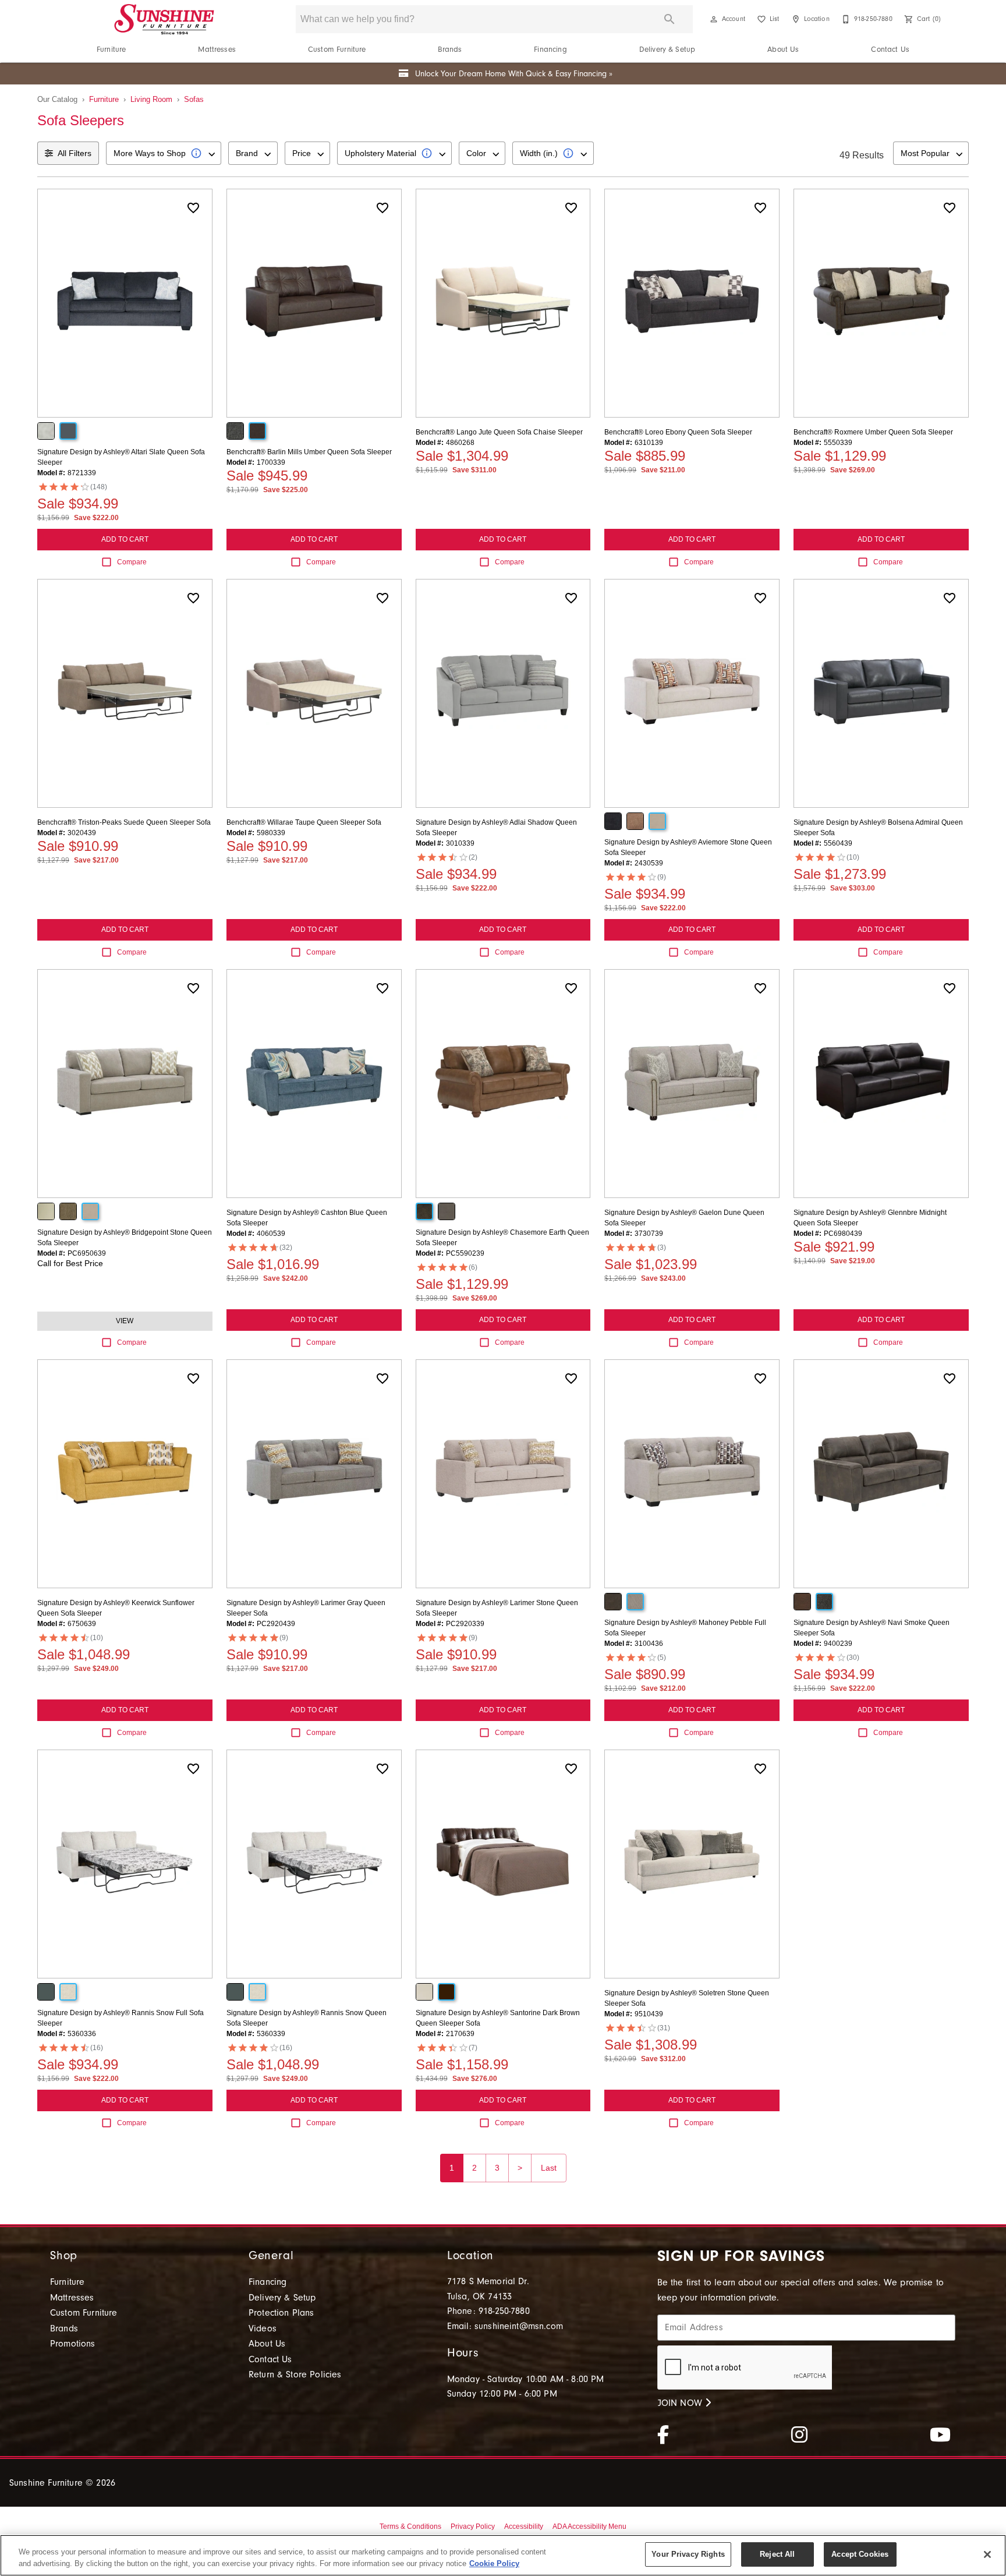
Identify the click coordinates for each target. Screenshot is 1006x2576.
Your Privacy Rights (688, 2554)
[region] (503, 2555)
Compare (132, 562)
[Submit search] (670, 19)
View (125, 1321)
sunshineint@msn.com (519, 2326)
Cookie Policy (494, 2563)
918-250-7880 (504, 2311)
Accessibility (524, 2526)
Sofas (194, 99)
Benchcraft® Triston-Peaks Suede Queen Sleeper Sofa (124, 822)
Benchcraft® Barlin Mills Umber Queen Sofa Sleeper (309, 452)
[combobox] (164, 153)
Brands (450, 49)
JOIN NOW (681, 2403)
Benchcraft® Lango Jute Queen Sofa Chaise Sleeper (499, 432)
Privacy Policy (473, 2526)
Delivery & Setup (667, 49)
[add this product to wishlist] (193, 208)
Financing (550, 49)
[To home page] (164, 19)
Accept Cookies (860, 2554)
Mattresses (217, 49)
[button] (714, 19)
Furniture (111, 49)
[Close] (987, 2554)
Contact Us (890, 49)
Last (549, 2168)
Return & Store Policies (295, 2374)
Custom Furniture (337, 49)
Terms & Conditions (410, 2526)
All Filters (75, 153)
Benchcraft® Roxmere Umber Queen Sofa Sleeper (873, 432)
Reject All (777, 2554)
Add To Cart (125, 539)
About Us (783, 49)
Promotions (73, 2344)
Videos (263, 2328)
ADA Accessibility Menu (589, 2526)
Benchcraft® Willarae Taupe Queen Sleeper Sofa (304, 822)
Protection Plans (281, 2313)
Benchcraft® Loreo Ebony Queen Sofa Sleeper (678, 432)
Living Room (151, 99)
